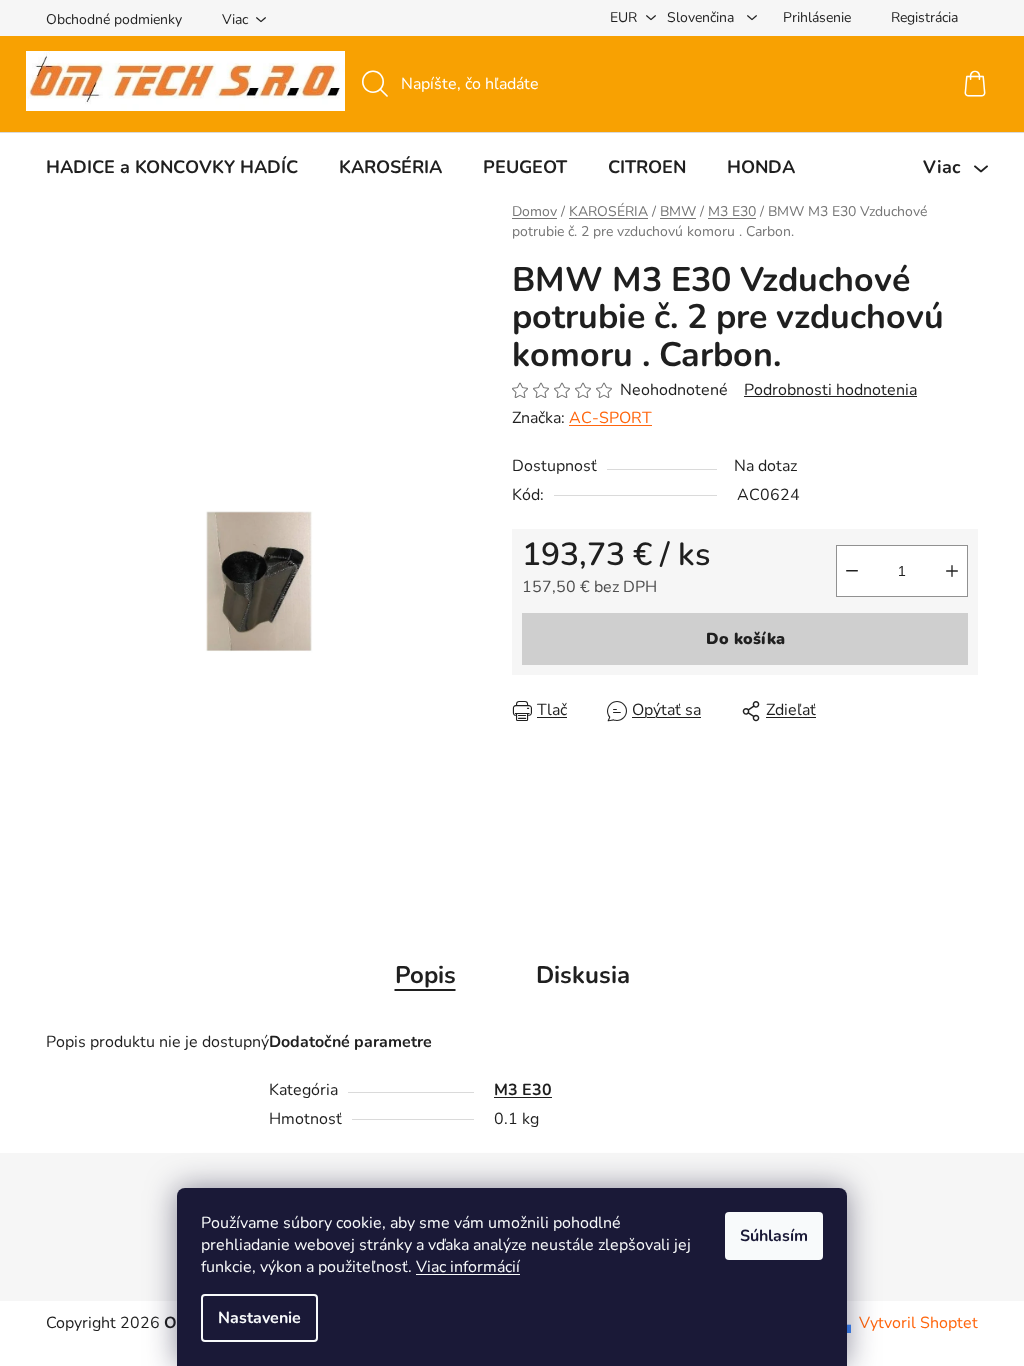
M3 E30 (523, 1090)
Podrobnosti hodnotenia (830, 390)
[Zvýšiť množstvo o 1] (952, 571)
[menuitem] (172, 167)
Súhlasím (774, 1236)
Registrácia (924, 17)
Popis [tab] (425, 975)
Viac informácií (468, 1267)
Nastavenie (259, 1318)
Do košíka (745, 639)
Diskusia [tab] (583, 975)
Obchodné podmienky (114, 19)
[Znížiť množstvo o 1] (852, 571)
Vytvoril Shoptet (918, 1323)
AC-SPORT (610, 418)
